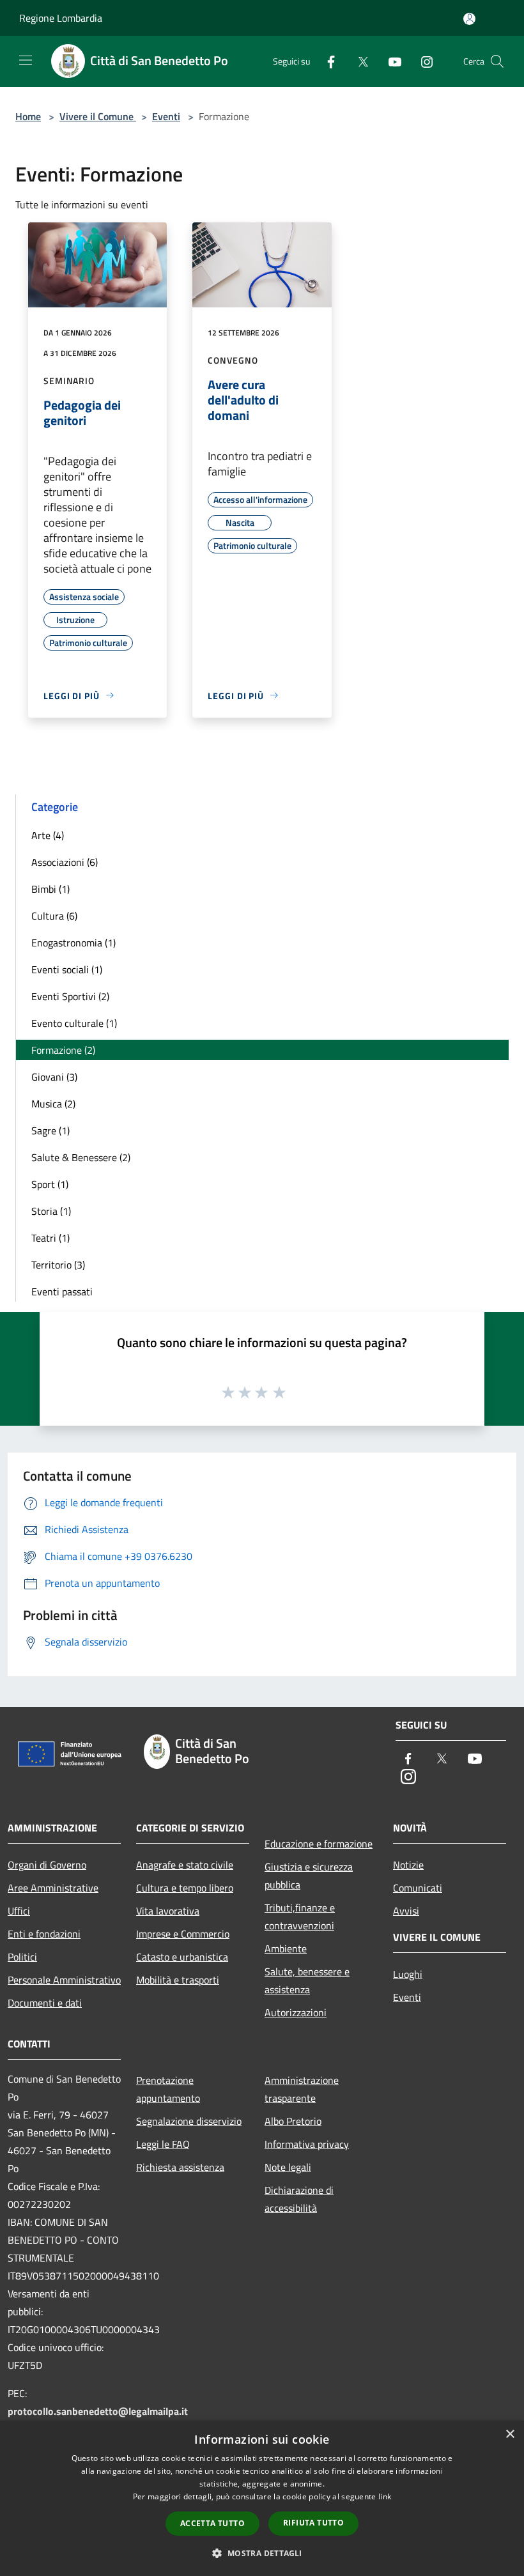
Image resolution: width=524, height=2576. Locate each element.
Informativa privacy (307, 2144)
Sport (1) (50, 1184)
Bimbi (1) (50, 889)
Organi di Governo (47, 1865)
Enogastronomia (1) (73, 943)
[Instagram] (422, 61)
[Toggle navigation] (26, 60)
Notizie (408, 1865)
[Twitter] (358, 61)
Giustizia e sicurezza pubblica (309, 1876)
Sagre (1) (50, 1130)
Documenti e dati (45, 2003)
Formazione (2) (63, 1050)
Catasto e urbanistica (182, 1957)
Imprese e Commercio (183, 1934)
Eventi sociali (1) (67, 969)
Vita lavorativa (168, 1911)
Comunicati (418, 1888)
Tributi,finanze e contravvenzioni (300, 1917)
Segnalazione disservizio (189, 2121)
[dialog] (262, 2498)
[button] (262, 2553)
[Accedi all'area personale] (469, 19)
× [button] (510, 2434)
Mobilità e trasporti (178, 1980)
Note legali (288, 2167)
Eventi (166, 116)
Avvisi (406, 1911)
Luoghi (408, 1974)
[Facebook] (326, 61)
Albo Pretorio (293, 2121)
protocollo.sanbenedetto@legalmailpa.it (98, 2411)
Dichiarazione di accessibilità (299, 2199)
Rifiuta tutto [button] (313, 2523)
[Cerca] (497, 61)
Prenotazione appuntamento (168, 2089)
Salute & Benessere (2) (81, 1157)
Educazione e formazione (319, 1844)
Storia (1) (51, 1211)
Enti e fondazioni (44, 1934)
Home (28, 116)
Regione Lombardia (61, 18)
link (385, 2496)
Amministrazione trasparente (302, 2089)
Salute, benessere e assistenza (307, 1980)
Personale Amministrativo (64, 1980)
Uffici (19, 1911)
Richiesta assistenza (180, 2167)
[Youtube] (390, 61)
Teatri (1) (50, 1238)
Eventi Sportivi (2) (70, 996)
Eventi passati (62, 1292)
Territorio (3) (58, 1265)
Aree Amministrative (53, 1888)
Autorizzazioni (296, 2012)
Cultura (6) (54, 916)
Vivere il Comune (98, 116)
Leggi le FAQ (163, 2144)
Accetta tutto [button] (212, 2523)
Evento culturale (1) (74, 1023)
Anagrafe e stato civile (185, 1865)
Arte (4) (48, 835)
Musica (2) (53, 1104)
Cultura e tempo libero (185, 1888)
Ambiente (286, 1948)
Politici (22, 1957)
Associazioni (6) (65, 862)
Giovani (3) (54, 1077)
